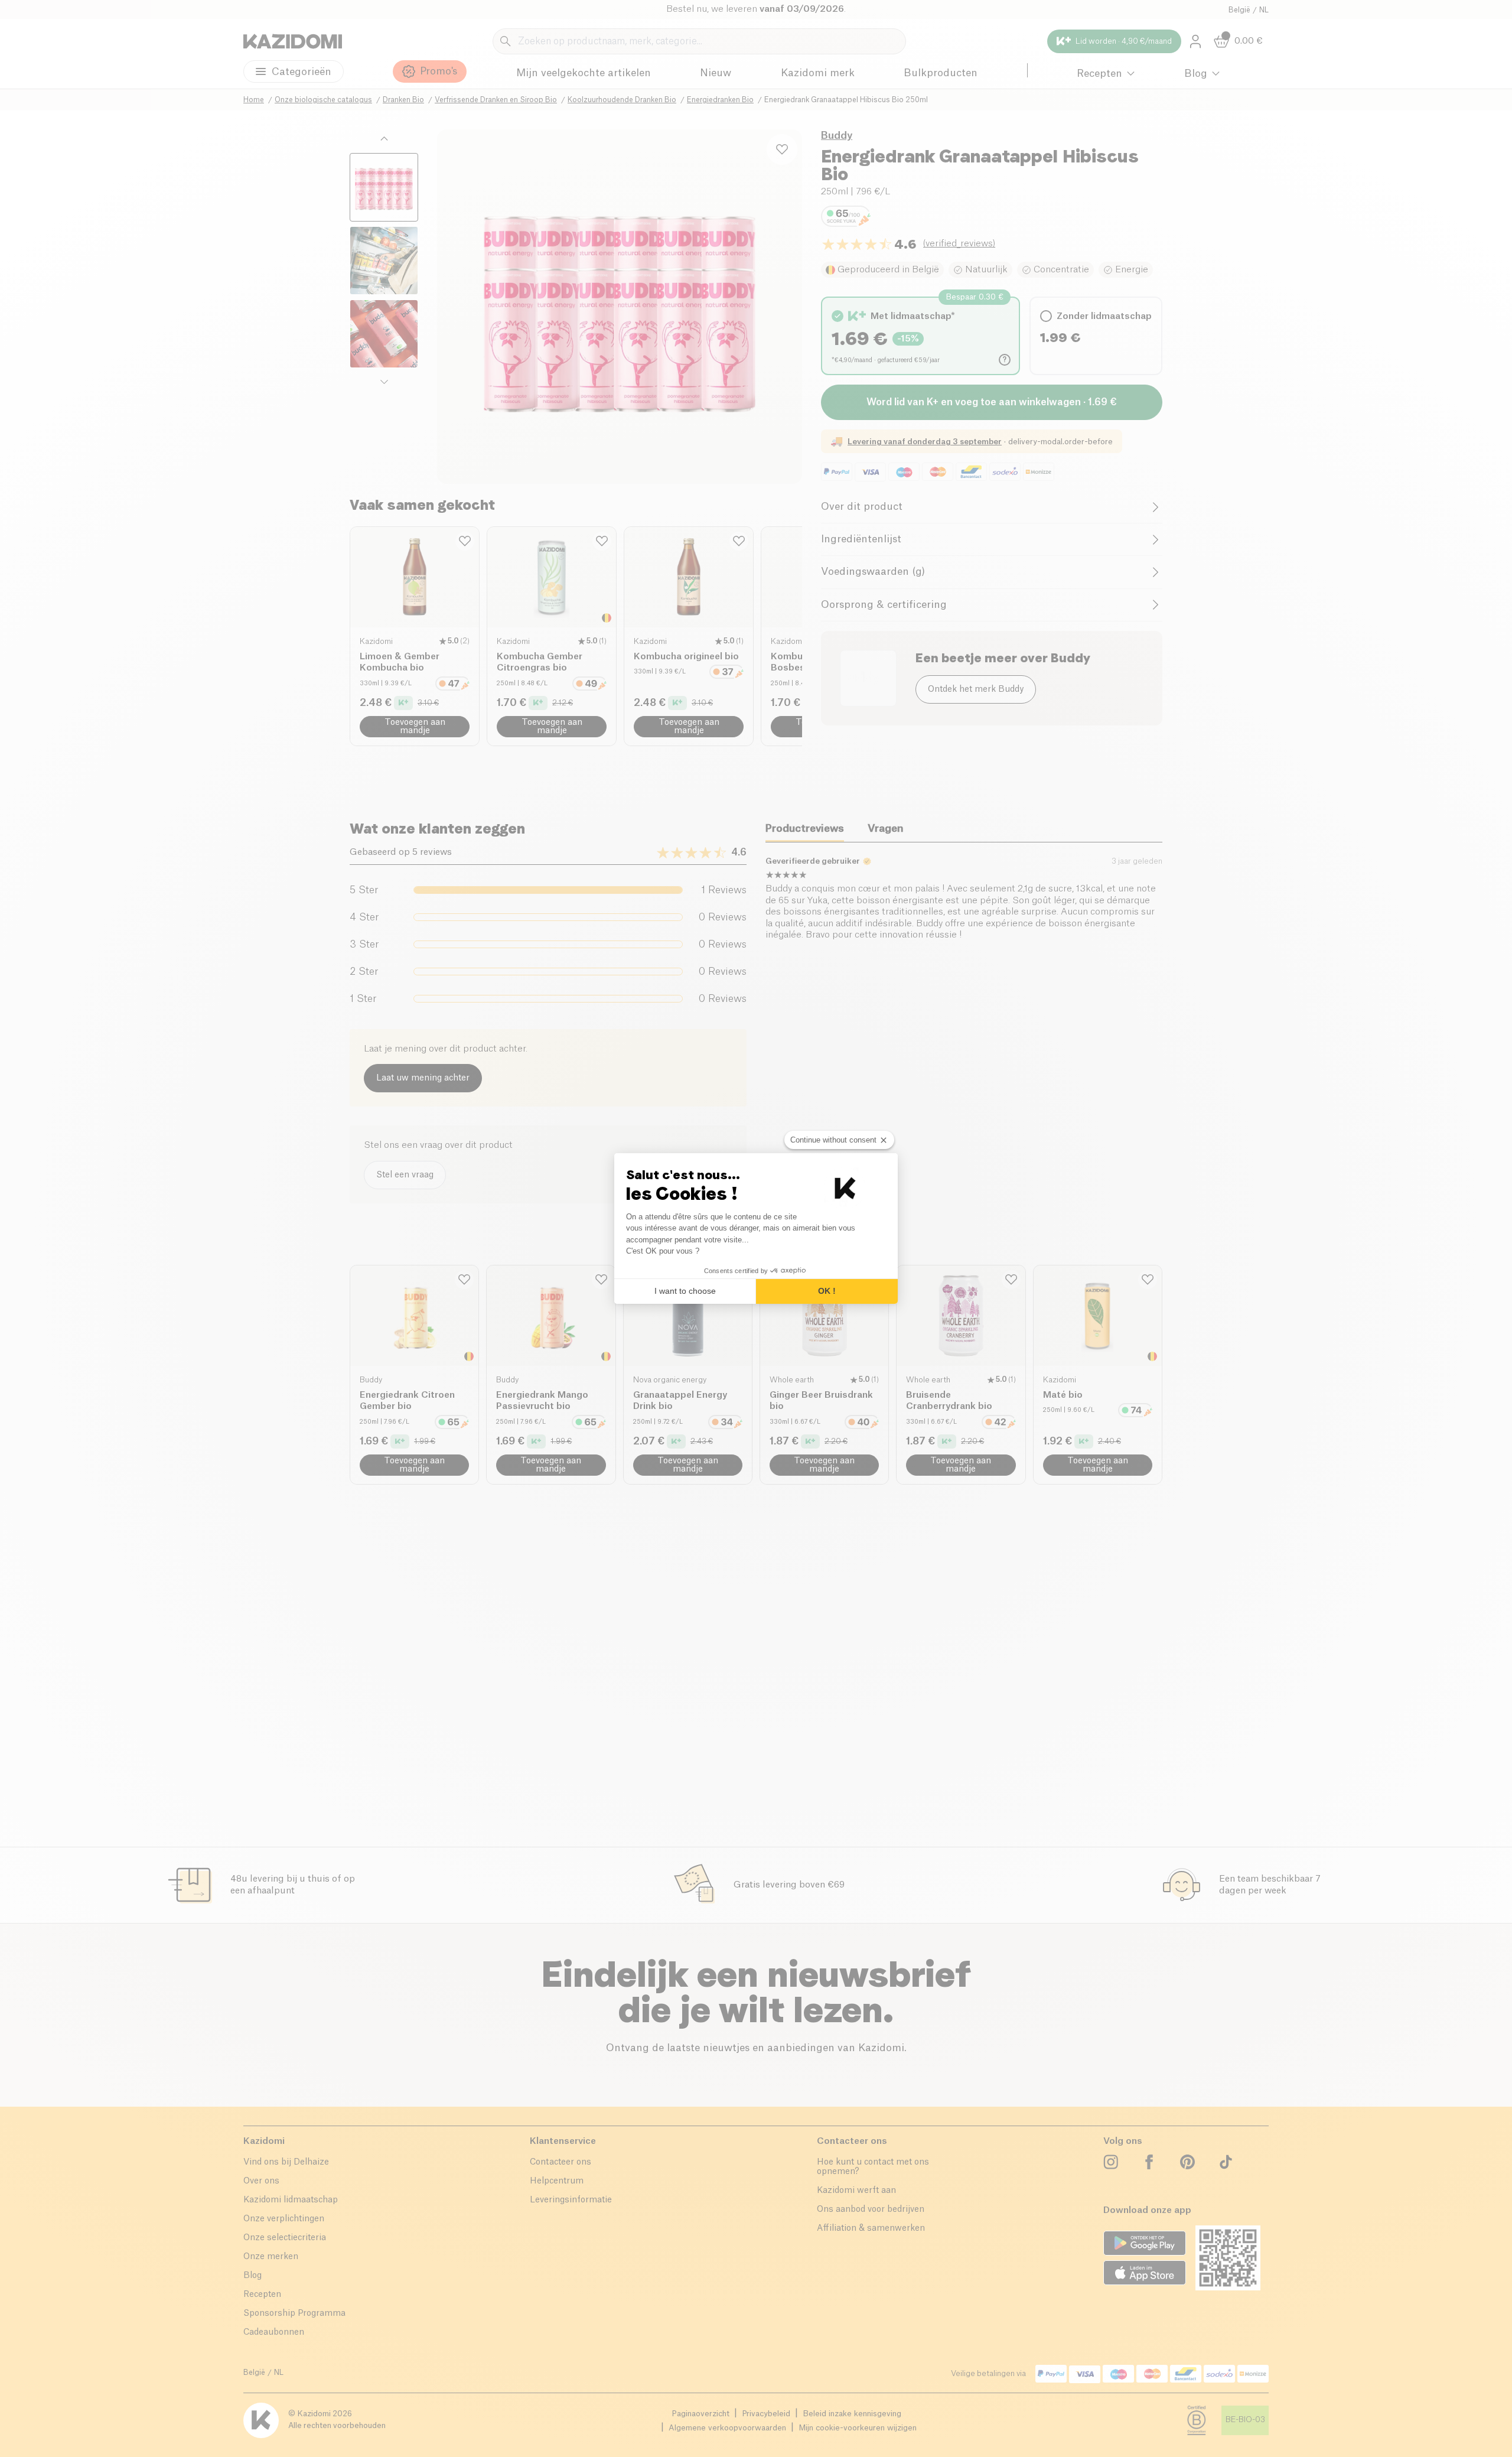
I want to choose (685, 1291)
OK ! (827, 1291)
